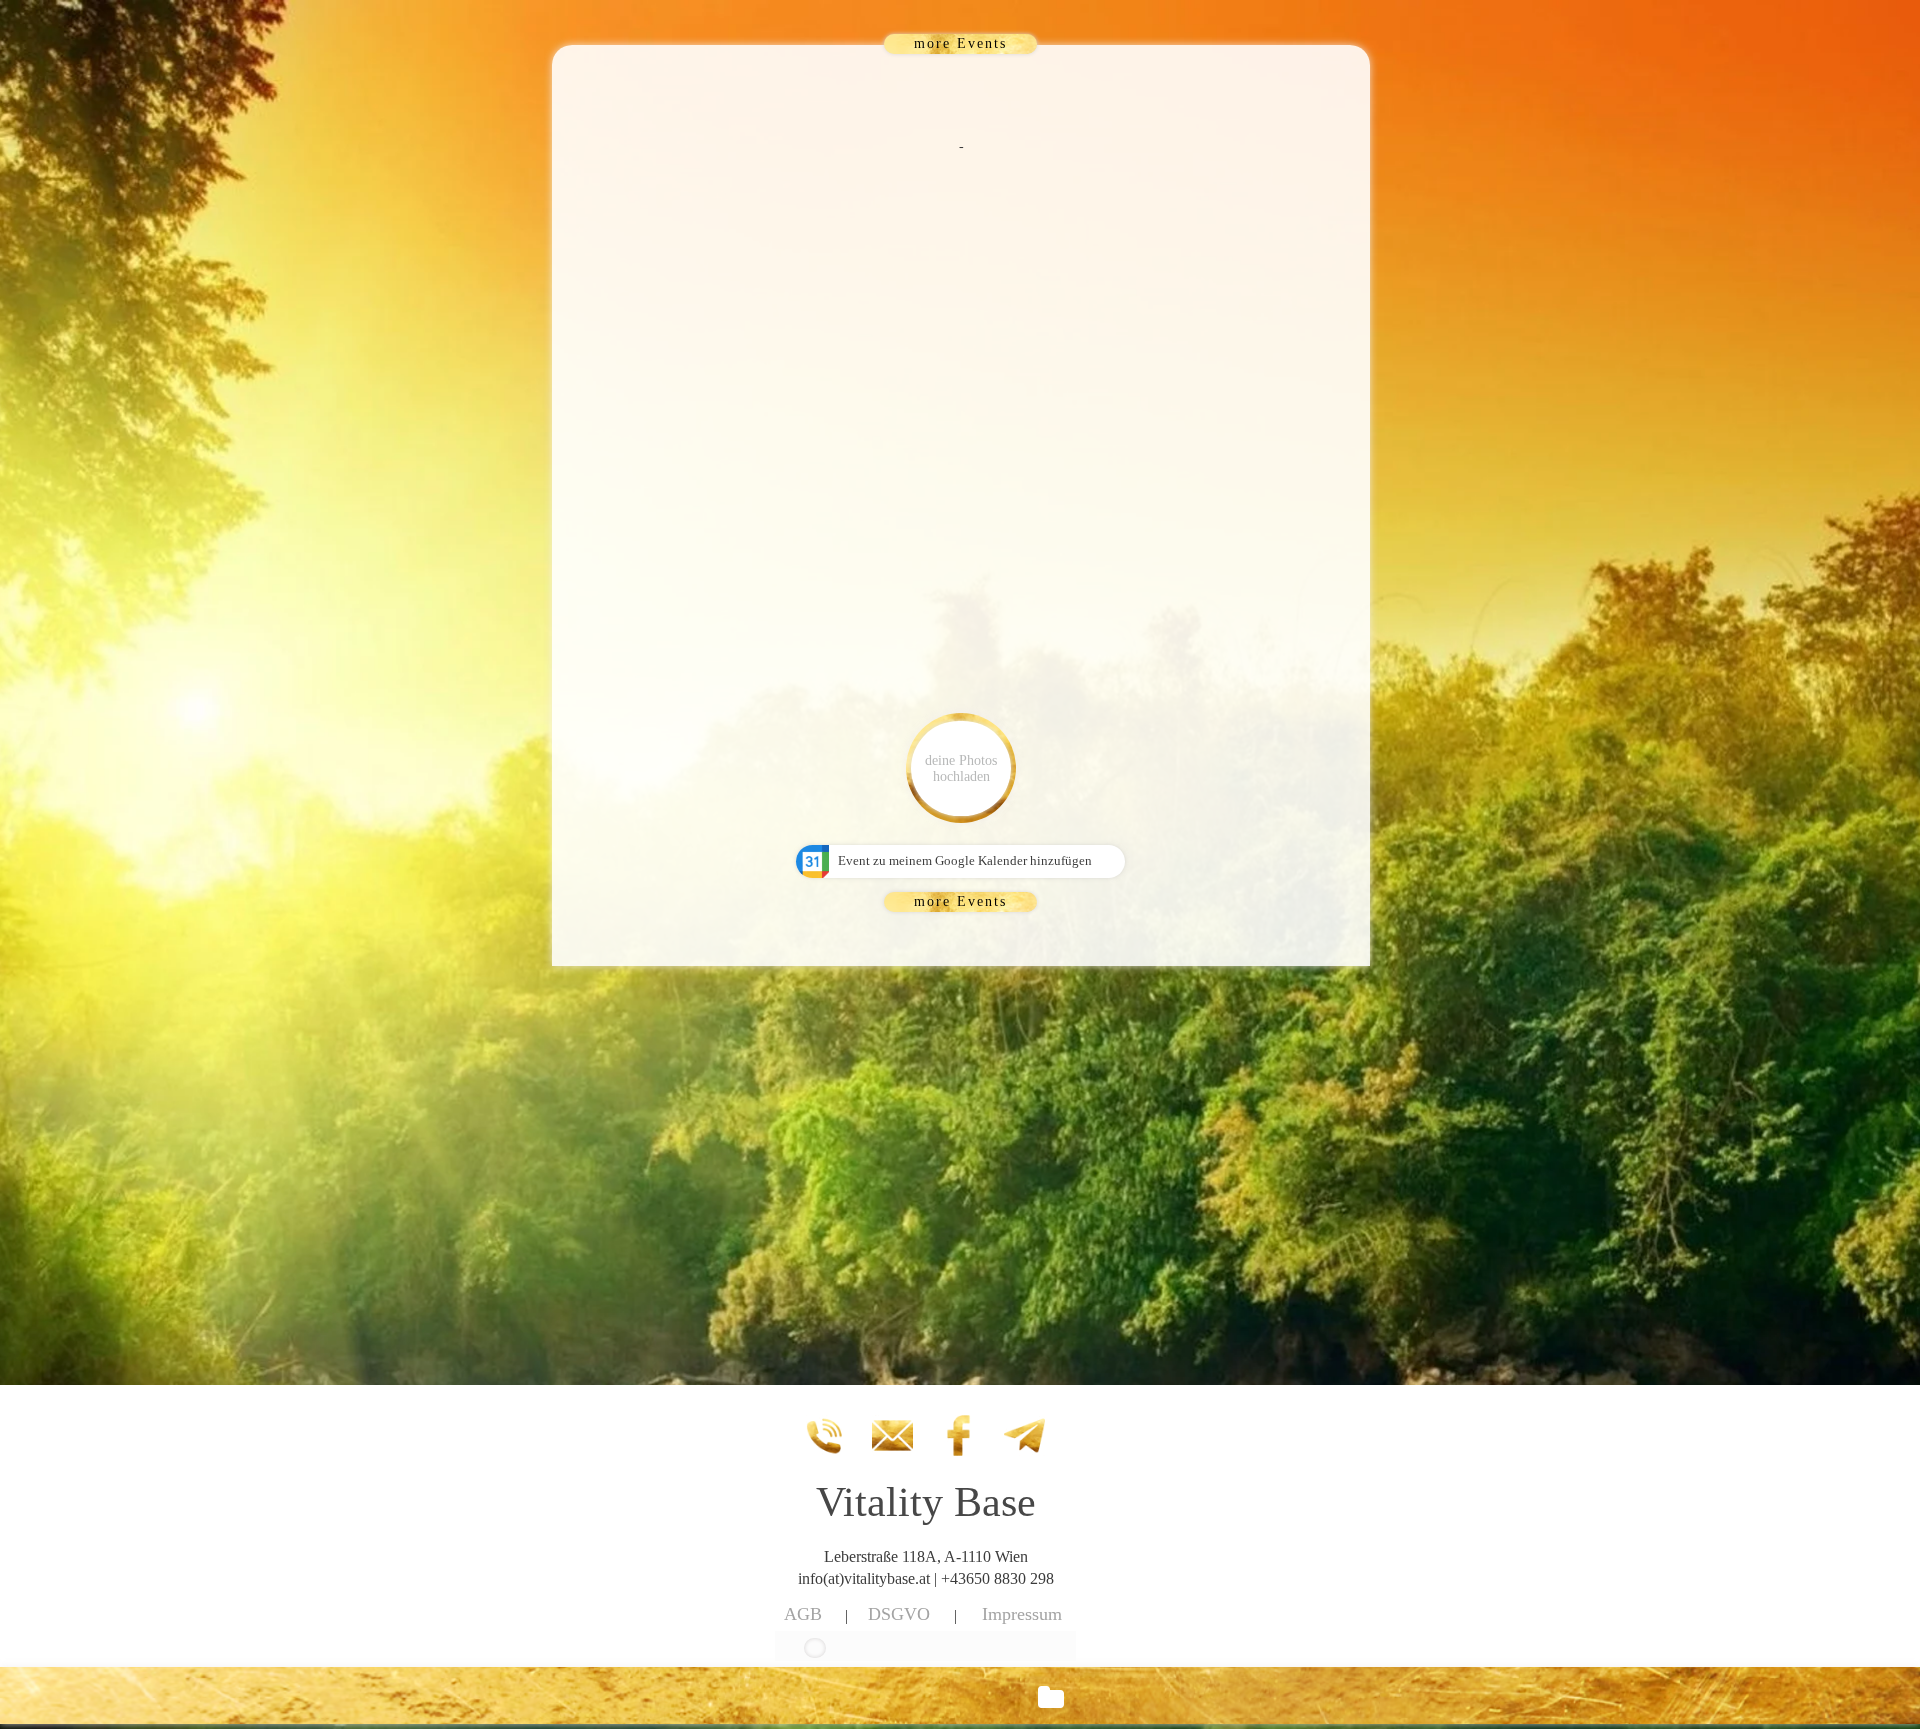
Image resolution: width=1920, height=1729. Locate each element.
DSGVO (899, 1614)
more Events (960, 43)
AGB (803, 1614)
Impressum (1022, 1614)
